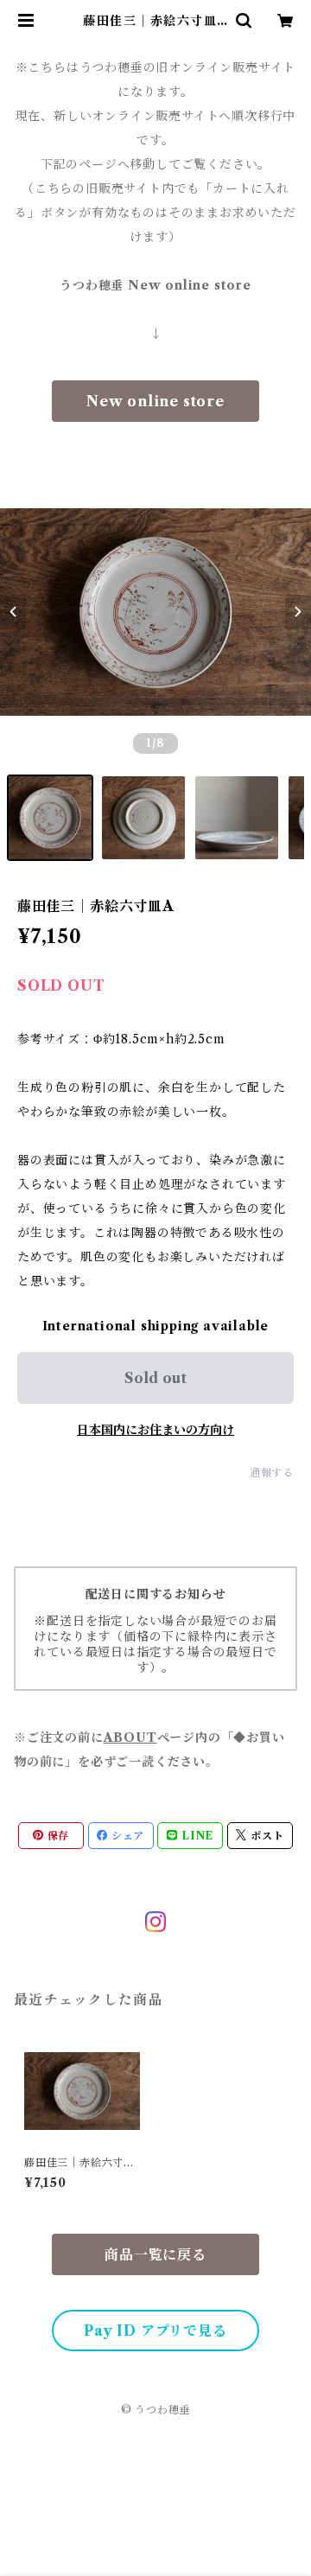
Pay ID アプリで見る (155, 2331)
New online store (155, 401)
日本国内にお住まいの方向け (155, 1430)
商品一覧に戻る (155, 2254)
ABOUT (130, 1738)
